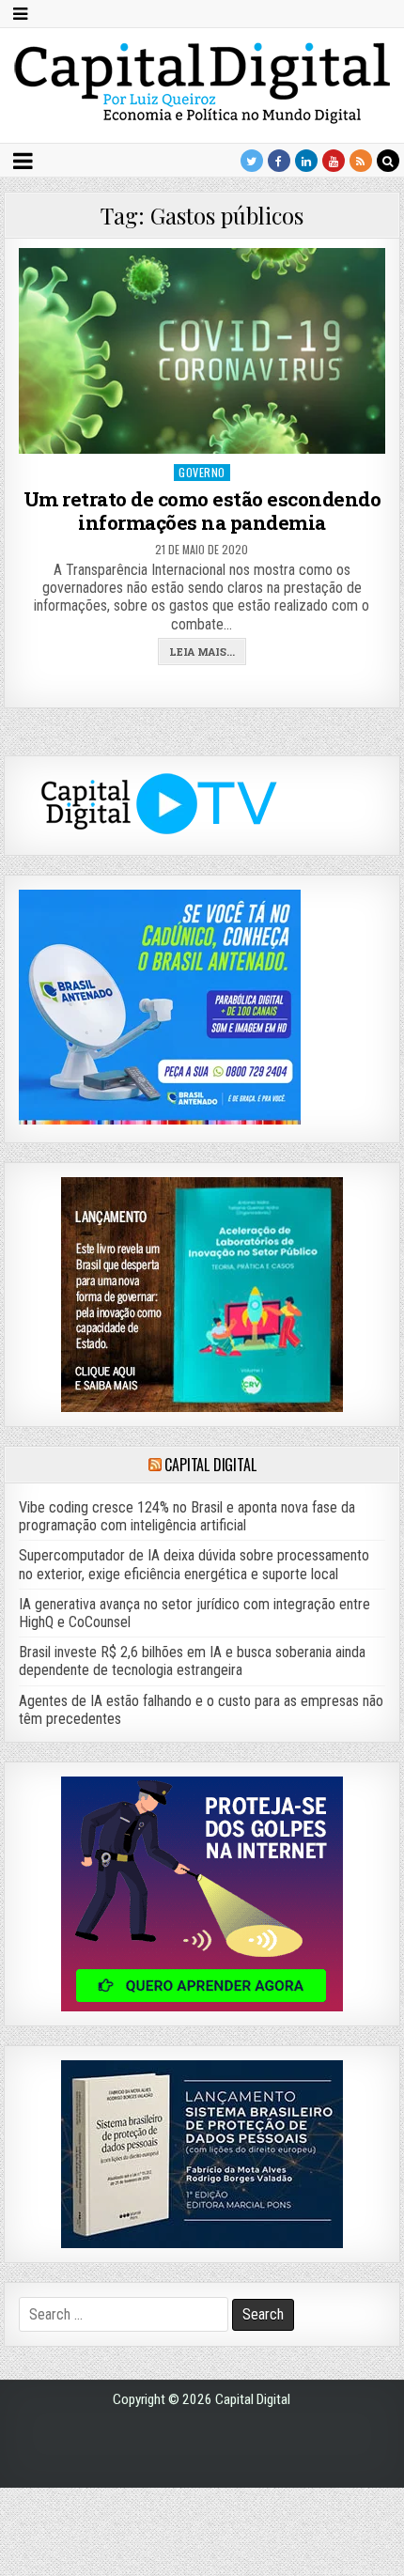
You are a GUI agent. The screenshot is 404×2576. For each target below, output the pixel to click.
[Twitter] (252, 161)
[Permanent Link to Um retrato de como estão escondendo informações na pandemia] (202, 351)
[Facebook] (279, 161)
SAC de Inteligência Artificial (357, 2572)
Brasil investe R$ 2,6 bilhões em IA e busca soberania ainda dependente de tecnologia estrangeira (192, 1661)
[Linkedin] (306, 161)
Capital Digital (210, 1465)
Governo (202, 472)
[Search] (388, 161)
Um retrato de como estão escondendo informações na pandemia (202, 511)
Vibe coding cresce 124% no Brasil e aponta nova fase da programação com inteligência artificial (187, 1516)
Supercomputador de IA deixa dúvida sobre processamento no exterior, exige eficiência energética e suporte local (194, 1564)
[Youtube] (334, 161)
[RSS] (361, 161)
